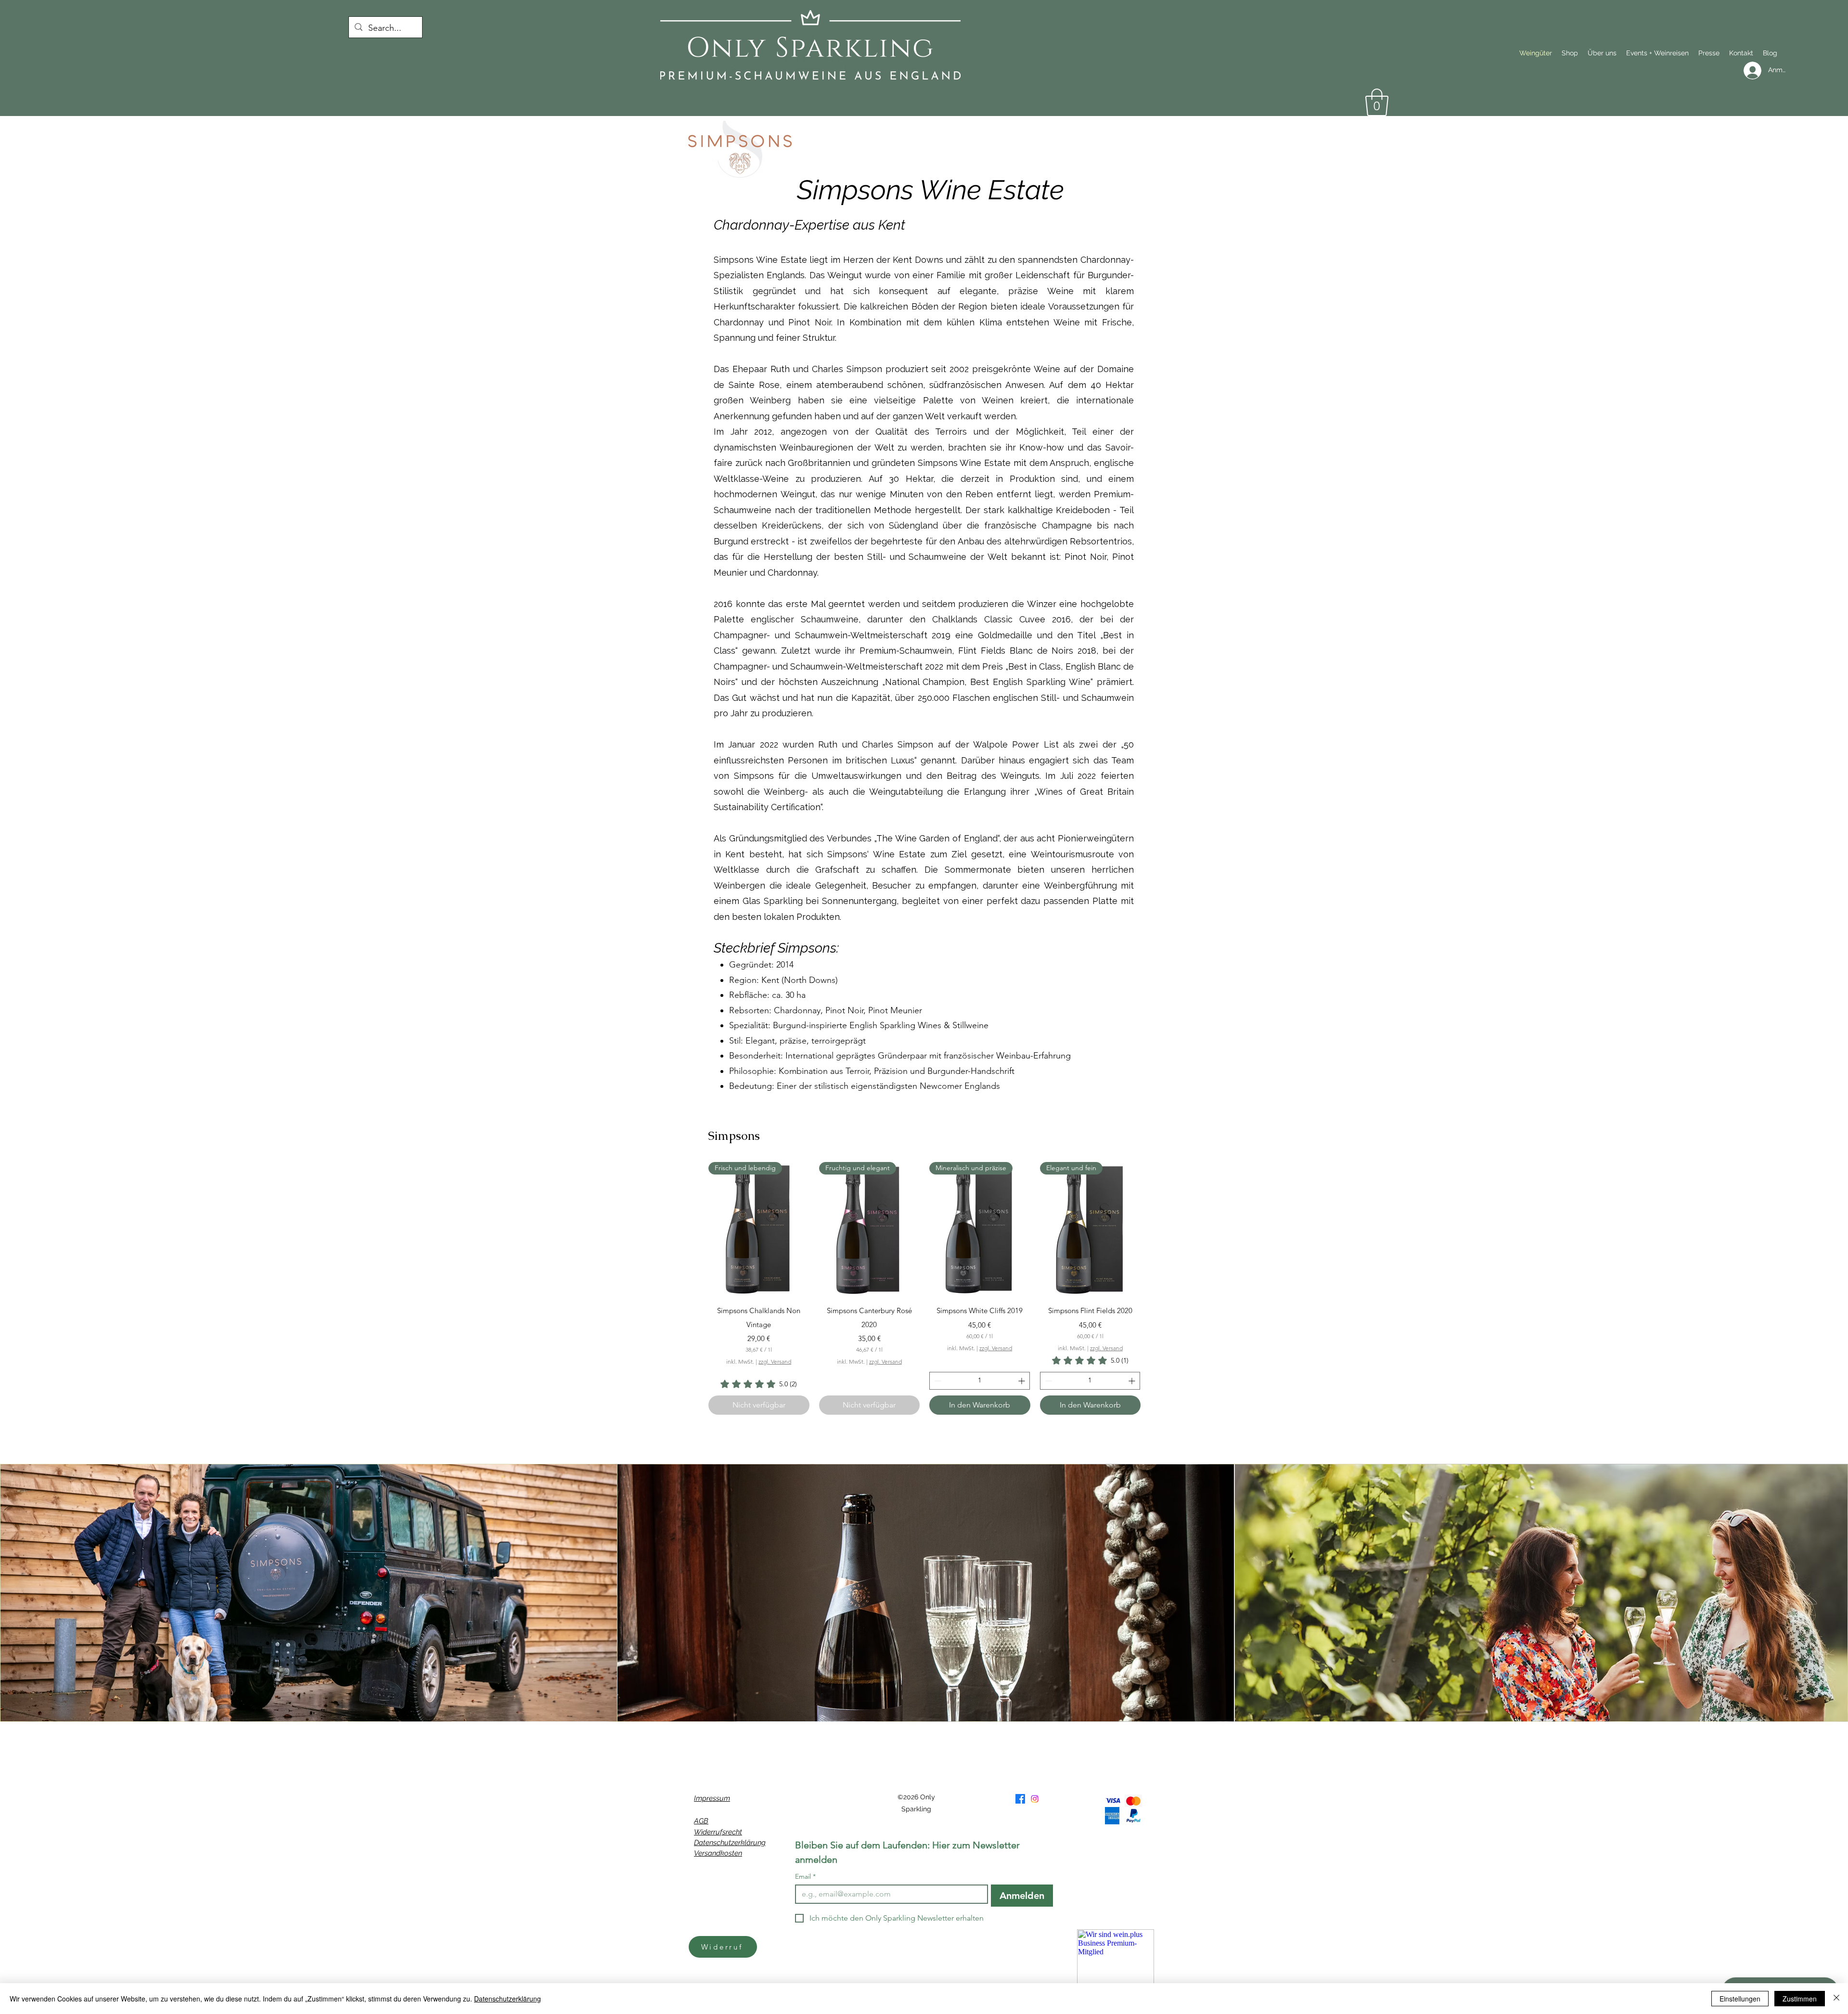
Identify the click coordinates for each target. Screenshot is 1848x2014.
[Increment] (1022, 1381)
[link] (759, 1384)
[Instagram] (1035, 1799)
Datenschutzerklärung (730, 1843)
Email (805, 1877)
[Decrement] (937, 1381)
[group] (924, 1288)
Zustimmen (1800, 1999)
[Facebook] (1020, 1799)
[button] (1377, 102)
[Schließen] (1836, 1999)
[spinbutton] (980, 1381)
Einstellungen (1740, 1999)
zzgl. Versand (775, 1362)
